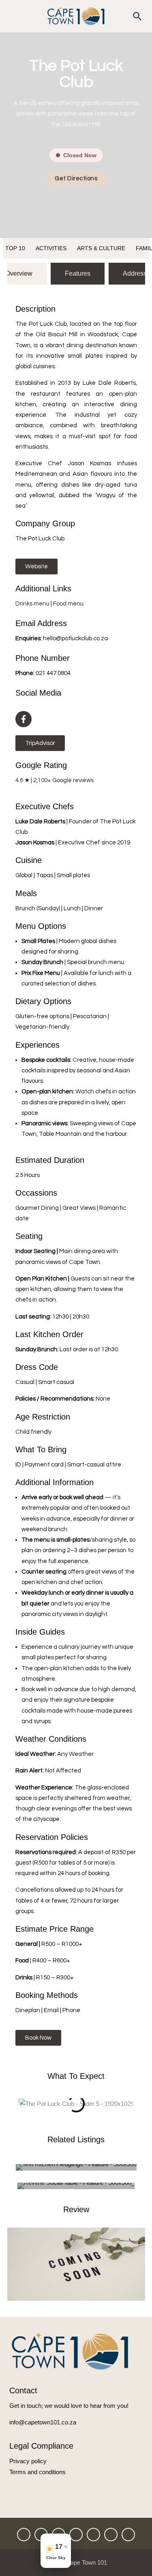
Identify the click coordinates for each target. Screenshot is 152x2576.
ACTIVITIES (51, 248)
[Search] (137, 16)
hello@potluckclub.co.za (75, 638)
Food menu (68, 604)
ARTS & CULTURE (101, 248)
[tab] (78, 274)
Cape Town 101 (87, 2562)
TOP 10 (15, 248)
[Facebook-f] (24, 719)
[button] (20, 2104)
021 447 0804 (53, 673)
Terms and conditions (37, 2472)
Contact (23, 2390)
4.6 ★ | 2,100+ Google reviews (55, 780)
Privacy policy (28, 2461)
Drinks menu (32, 604)
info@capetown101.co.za (43, 2422)
